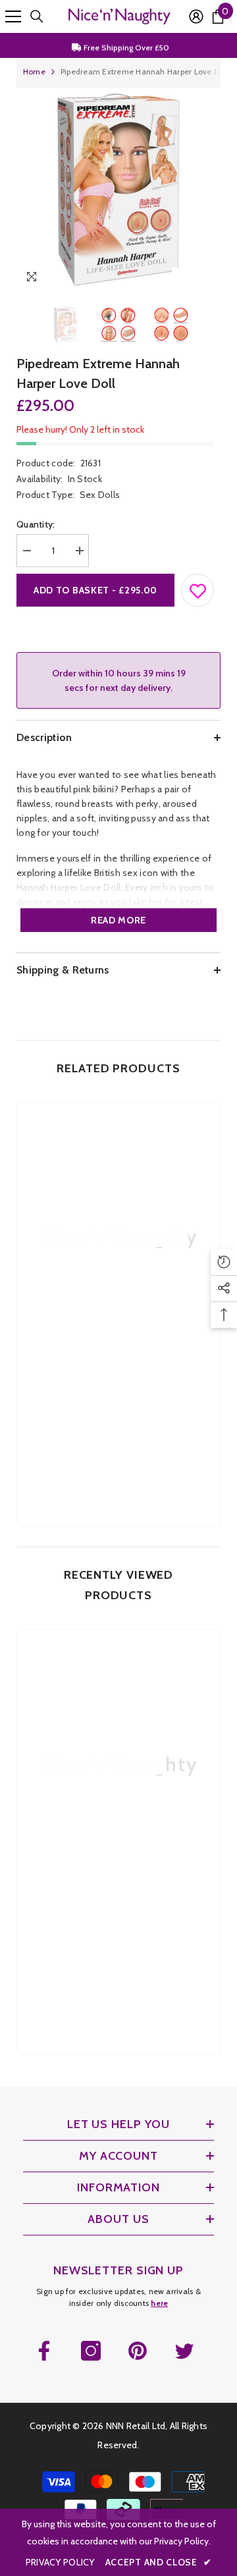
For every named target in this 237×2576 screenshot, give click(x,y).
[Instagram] (91, 2351)
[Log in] (196, 16)
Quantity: (36, 524)
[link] (118, 1393)
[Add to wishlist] (198, 588)
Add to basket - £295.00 (95, 590)
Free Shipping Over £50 (125, 45)
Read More (118, 920)
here (159, 2303)
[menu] (13, 16)
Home (34, 71)
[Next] (208, 279)
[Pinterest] (138, 2351)
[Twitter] (184, 2351)
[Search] (37, 16)
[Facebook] (44, 2351)
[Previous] (183, 279)
